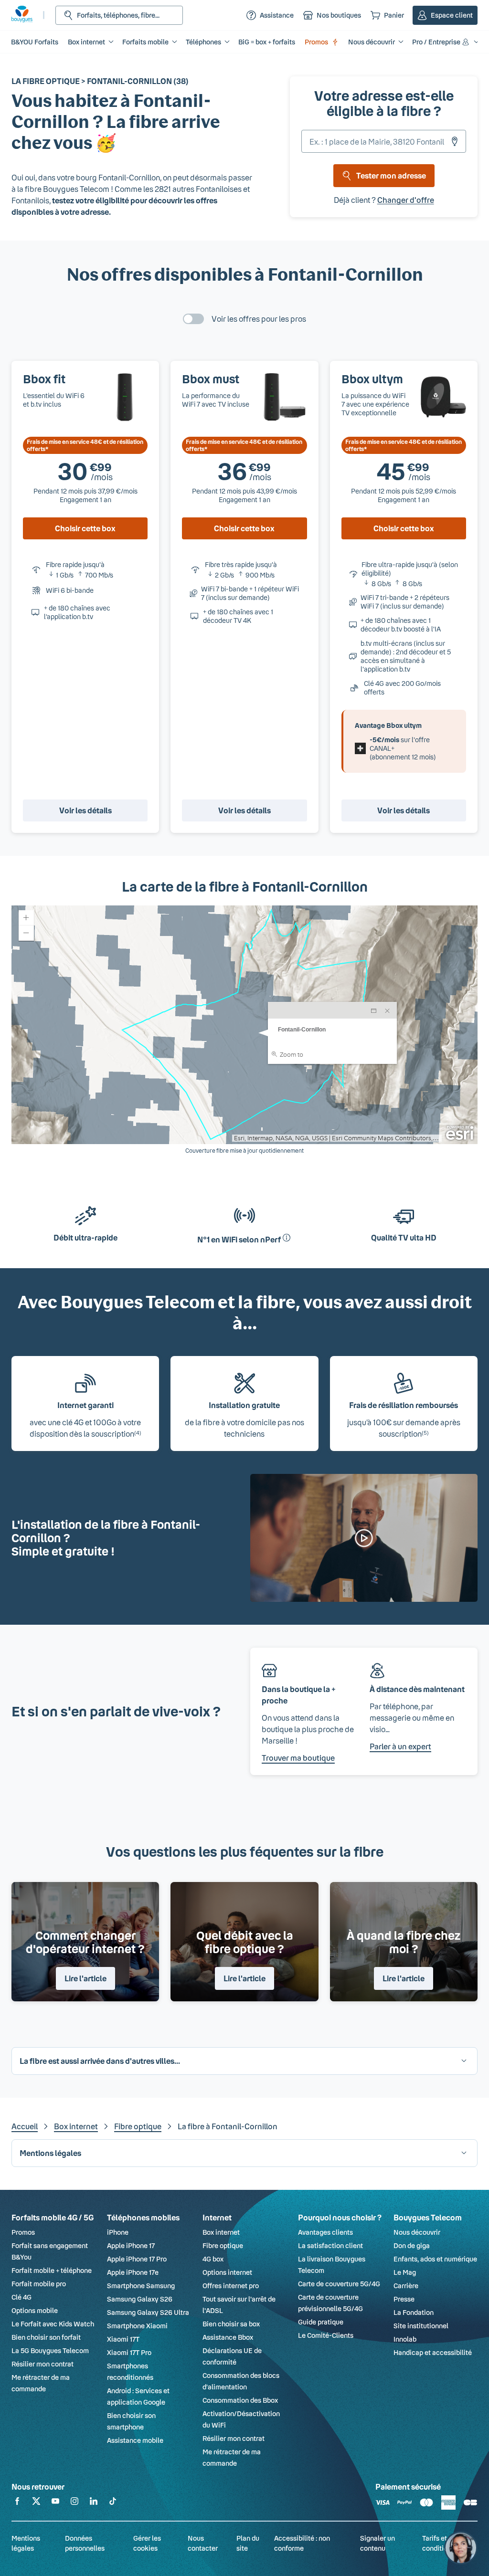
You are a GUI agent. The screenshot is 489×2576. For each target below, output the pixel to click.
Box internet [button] (86, 42)
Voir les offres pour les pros (259, 319)
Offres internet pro (231, 2286)
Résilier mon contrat (43, 2364)
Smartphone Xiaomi (137, 2326)
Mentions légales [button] (50, 2153)
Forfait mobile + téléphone (52, 2270)
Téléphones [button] (203, 42)
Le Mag (405, 2272)
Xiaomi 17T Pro (129, 2352)
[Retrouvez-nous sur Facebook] (17, 2503)
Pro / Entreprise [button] (436, 42)
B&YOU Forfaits (35, 42)
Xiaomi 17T (123, 2339)
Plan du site (248, 2543)
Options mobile (35, 2310)
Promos (316, 42)
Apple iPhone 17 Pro (137, 2259)
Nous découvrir (417, 2232)
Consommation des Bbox (240, 2400)
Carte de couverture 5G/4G (339, 2284)
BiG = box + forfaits (267, 42)
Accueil (25, 2126)
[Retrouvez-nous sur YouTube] (55, 2503)
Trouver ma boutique (298, 1758)
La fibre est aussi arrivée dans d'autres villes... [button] (100, 2061)
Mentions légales (26, 2543)
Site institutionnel (421, 2326)
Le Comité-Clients (326, 2335)
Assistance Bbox (228, 2337)
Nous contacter (203, 2543)
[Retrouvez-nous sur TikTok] (113, 2503)
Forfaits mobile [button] (145, 42)
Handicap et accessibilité (433, 2352)
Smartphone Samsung (141, 2286)
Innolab (405, 2339)
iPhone (118, 2232)
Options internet (227, 2272)
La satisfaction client (330, 2245)
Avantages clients (325, 2232)
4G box (213, 2259)
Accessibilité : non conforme (302, 2543)
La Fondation (414, 2312)
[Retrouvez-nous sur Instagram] (74, 2503)
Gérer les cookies (147, 2543)
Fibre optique (138, 2126)
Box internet (76, 2126)
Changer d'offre (406, 200)
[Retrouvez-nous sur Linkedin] (94, 2503)
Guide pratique (321, 2322)
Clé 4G (21, 2297)
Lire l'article (85, 1978)
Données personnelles (85, 2543)
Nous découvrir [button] (372, 42)
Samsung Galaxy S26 (140, 2299)
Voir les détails (85, 810)
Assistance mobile (135, 2440)
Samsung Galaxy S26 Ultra (148, 2312)
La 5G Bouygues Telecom (50, 2350)
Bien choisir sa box (231, 2324)
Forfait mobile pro (39, 2284)
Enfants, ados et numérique (435, 2259)
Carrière (406, 2286)
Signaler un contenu (377, 2543)
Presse (404, 2299)
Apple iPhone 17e (133, 2272)
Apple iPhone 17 (131, 2245)
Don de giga (412, 2245)
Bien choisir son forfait (46, 2337)
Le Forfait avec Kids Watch (53, 2324)
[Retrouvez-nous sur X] (36, 2503)
